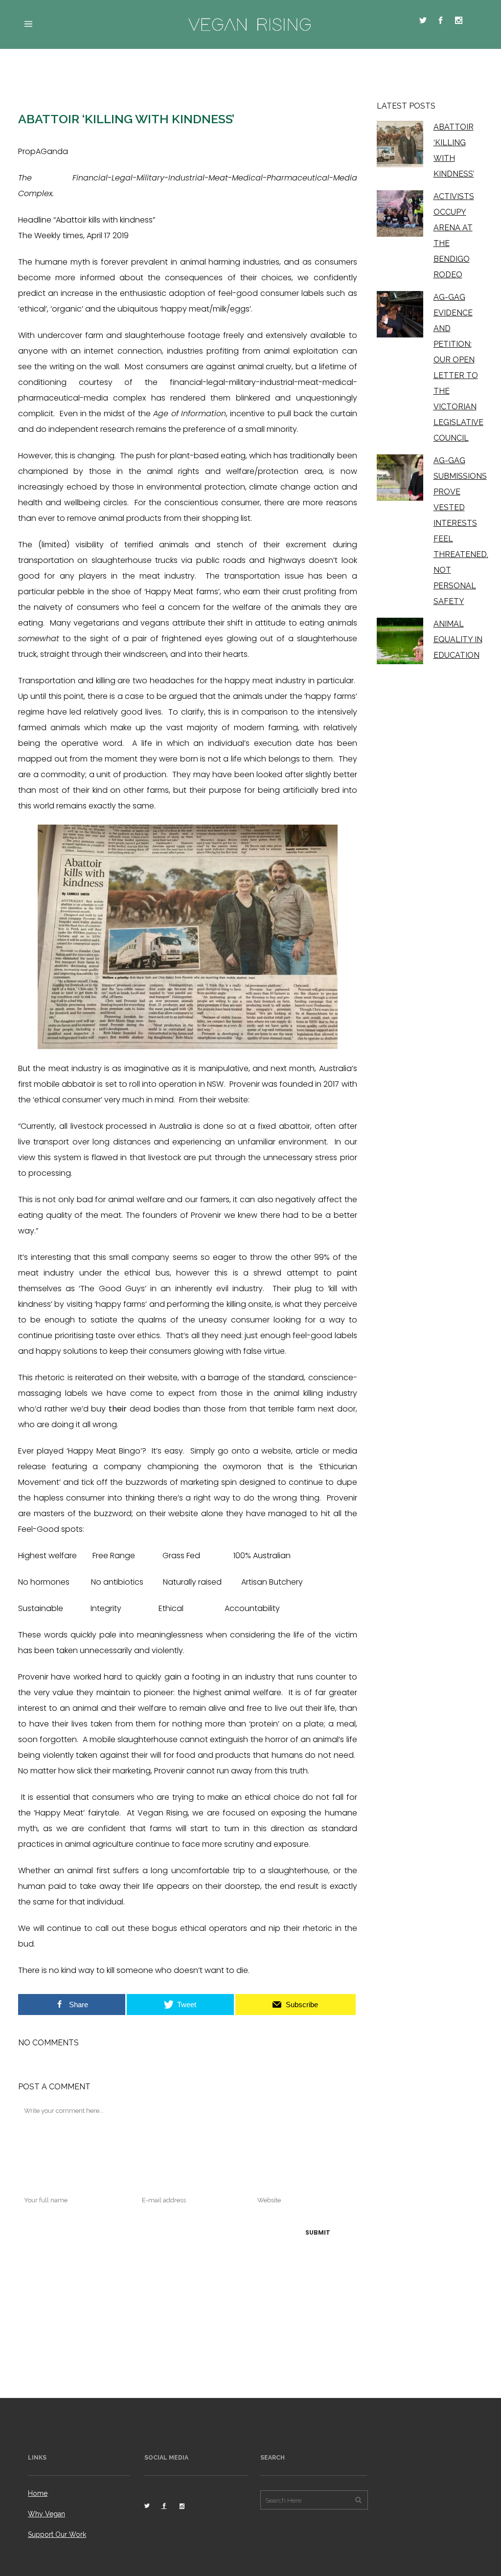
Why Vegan (46, 2514)
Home (38, 2493)
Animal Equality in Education (458, 639)
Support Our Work (57, 2534)
